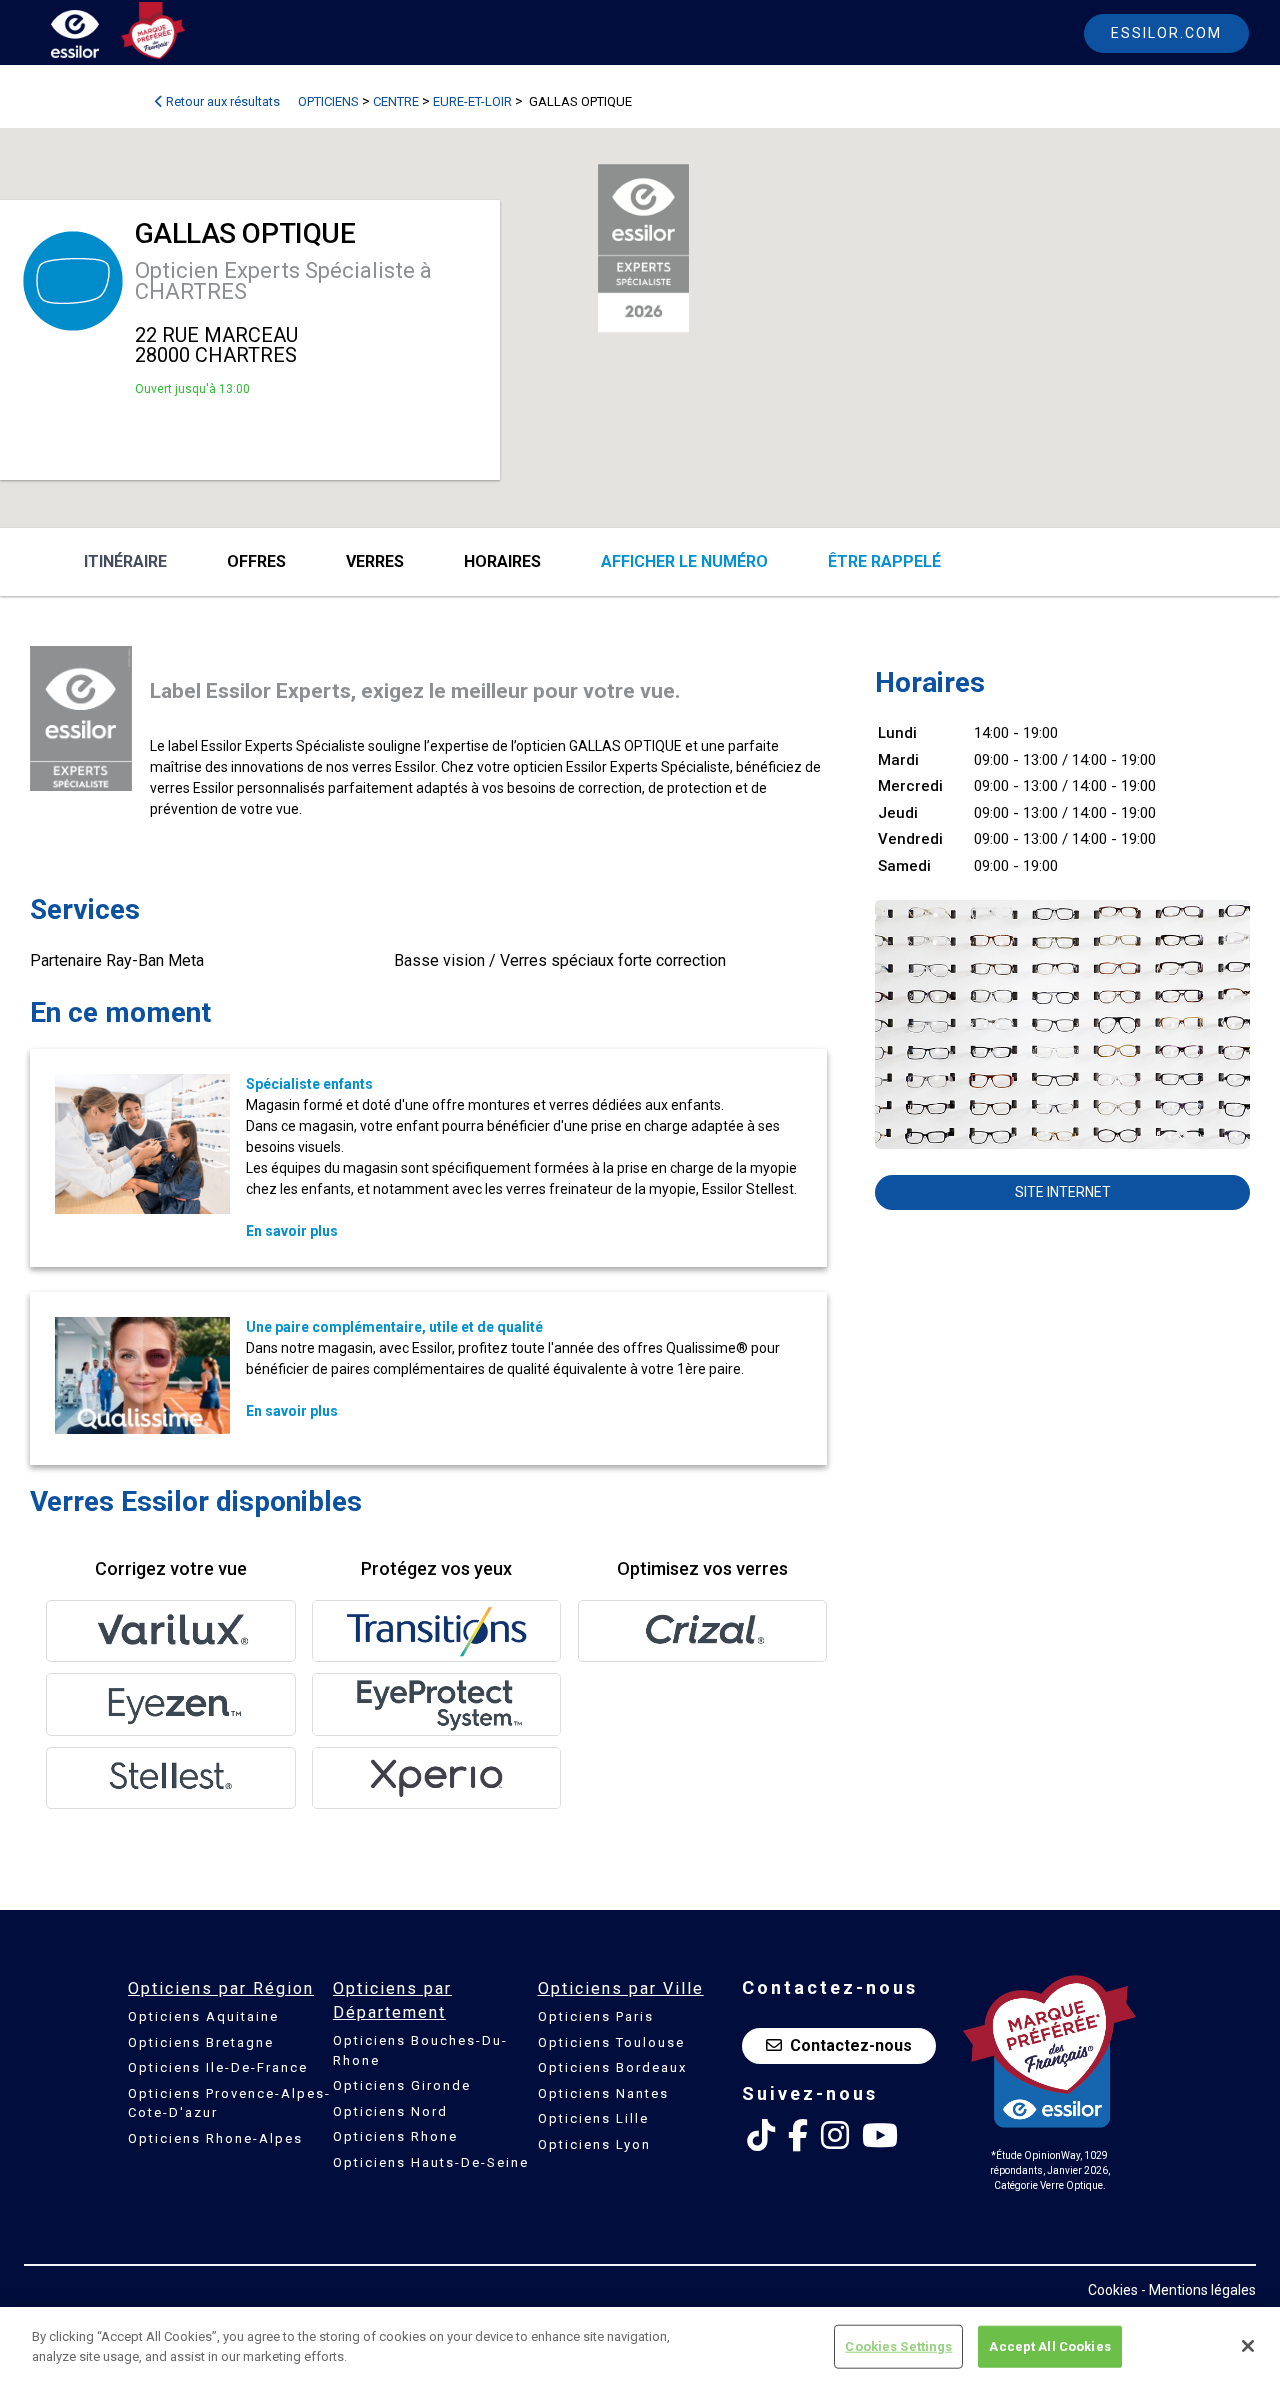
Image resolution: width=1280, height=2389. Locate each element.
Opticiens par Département (392, 2000)
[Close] (1248, 2346)
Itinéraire (125, 561)
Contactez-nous (851, 2045)
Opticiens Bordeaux (612, 2067)
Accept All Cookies (1049, 2346)
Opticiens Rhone (395, 2136)
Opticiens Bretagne (201, 2042)
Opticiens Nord (390, 2111)
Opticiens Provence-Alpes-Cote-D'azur (229, 2103)
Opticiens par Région (221, 1988)
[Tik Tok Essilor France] (761, 2136)
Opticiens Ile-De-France (218, 2067)
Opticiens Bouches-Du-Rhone (420, 2050)
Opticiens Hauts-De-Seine (431, 2162)
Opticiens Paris (596, 2016)
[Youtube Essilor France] (880, 2136)
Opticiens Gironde (402, 2085)
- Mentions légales (1198, 2290)
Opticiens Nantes (603, 2093)
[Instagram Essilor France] (835, 2136)
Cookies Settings (898, 2346)
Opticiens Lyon (594, 2144)
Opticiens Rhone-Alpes (215, 2138)
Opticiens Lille (593, 2118)
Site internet (1063, 1192)
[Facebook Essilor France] (798, 2136)
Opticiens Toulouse (611, 2042)
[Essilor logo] (96, 37)
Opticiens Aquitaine (203, 2016)
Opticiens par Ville (621, 1988)
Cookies (1113, 2290)
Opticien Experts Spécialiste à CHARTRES (283, 281)
